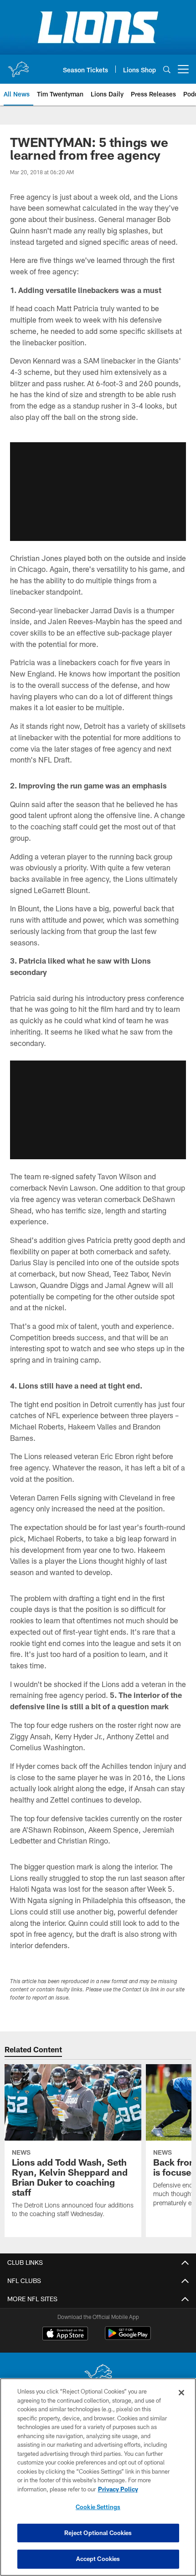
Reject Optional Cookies (98, 2533)
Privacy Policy (118, 2489)
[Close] (181, 2393)
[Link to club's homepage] (18, 66)
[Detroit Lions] (98, 2376)
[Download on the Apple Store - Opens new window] (65, 2334)
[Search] (167, 69)
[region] (98, 2477)
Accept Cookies (98, 2559)
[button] (98, 491)
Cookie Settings (98, 2507)
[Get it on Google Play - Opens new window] (128, 2338)
